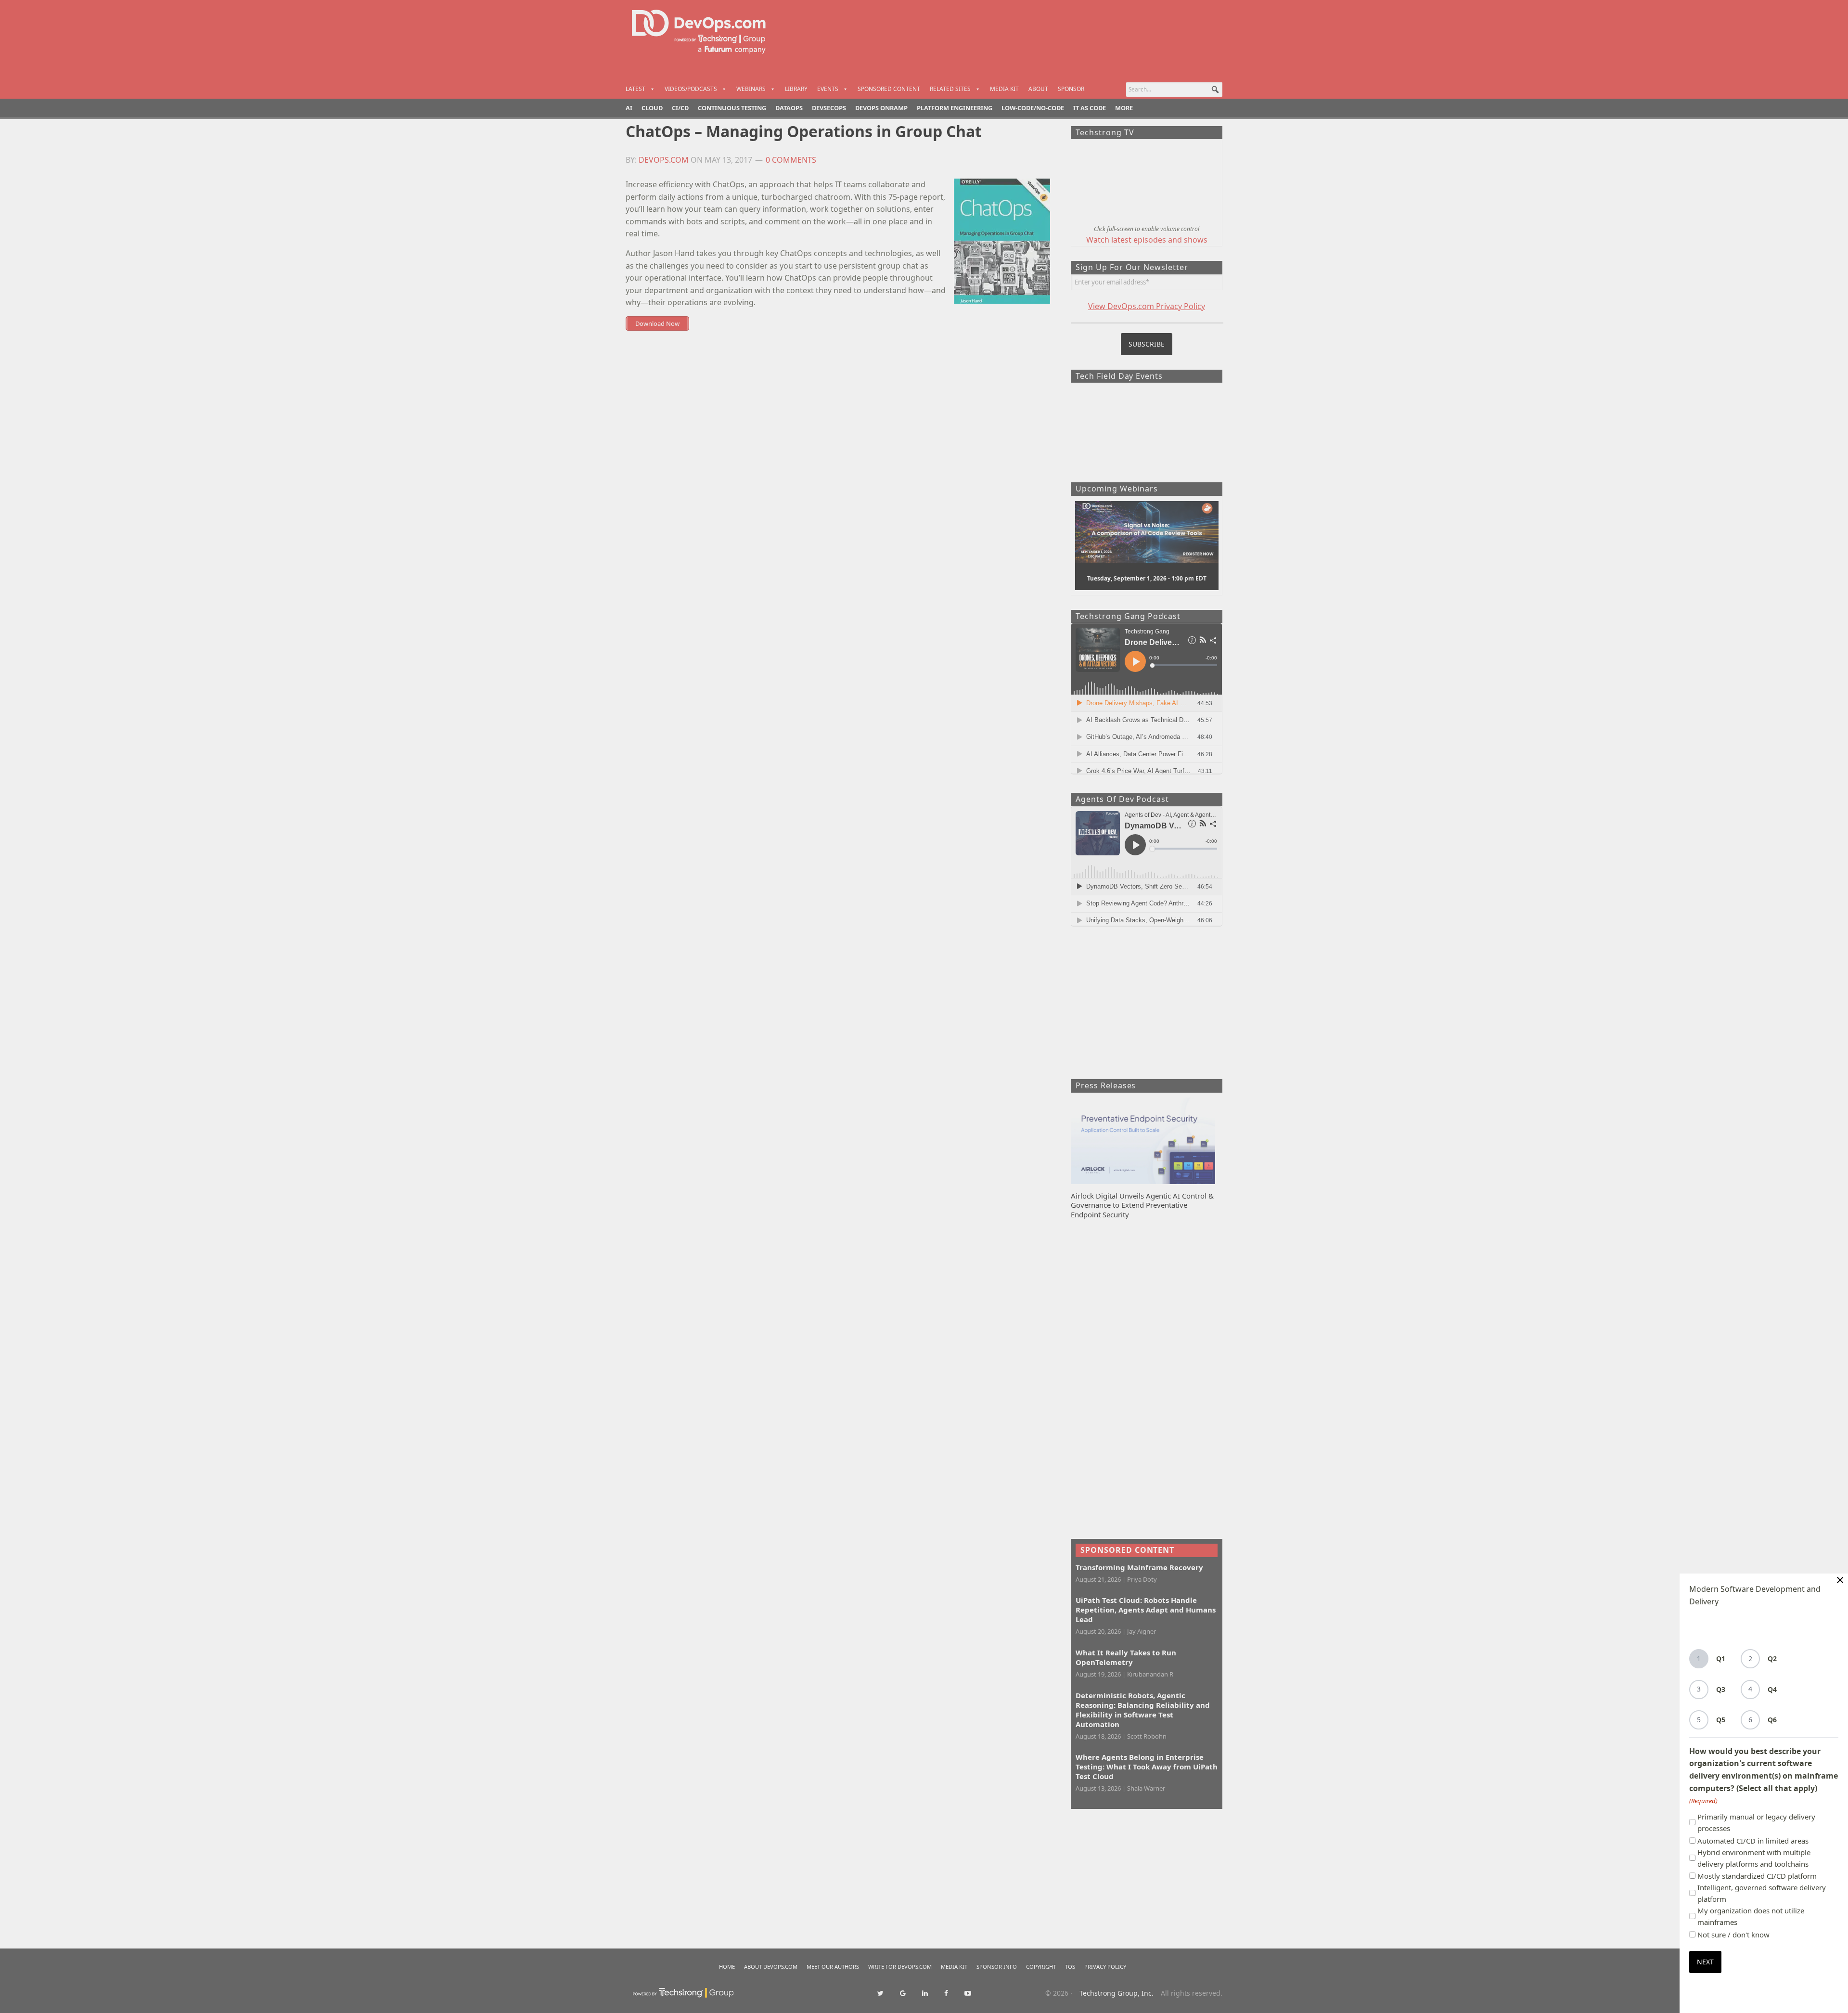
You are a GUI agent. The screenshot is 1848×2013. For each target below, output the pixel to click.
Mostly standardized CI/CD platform (1757, 1876)
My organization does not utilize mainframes (1751, 1916)
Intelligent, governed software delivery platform (1762, 1893)
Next (1705, 1962)
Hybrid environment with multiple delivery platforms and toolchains (1754, 1858)
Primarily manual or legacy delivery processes (1756, 1822)
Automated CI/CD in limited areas (1753, 1841)
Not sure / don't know (1733, 1935)
